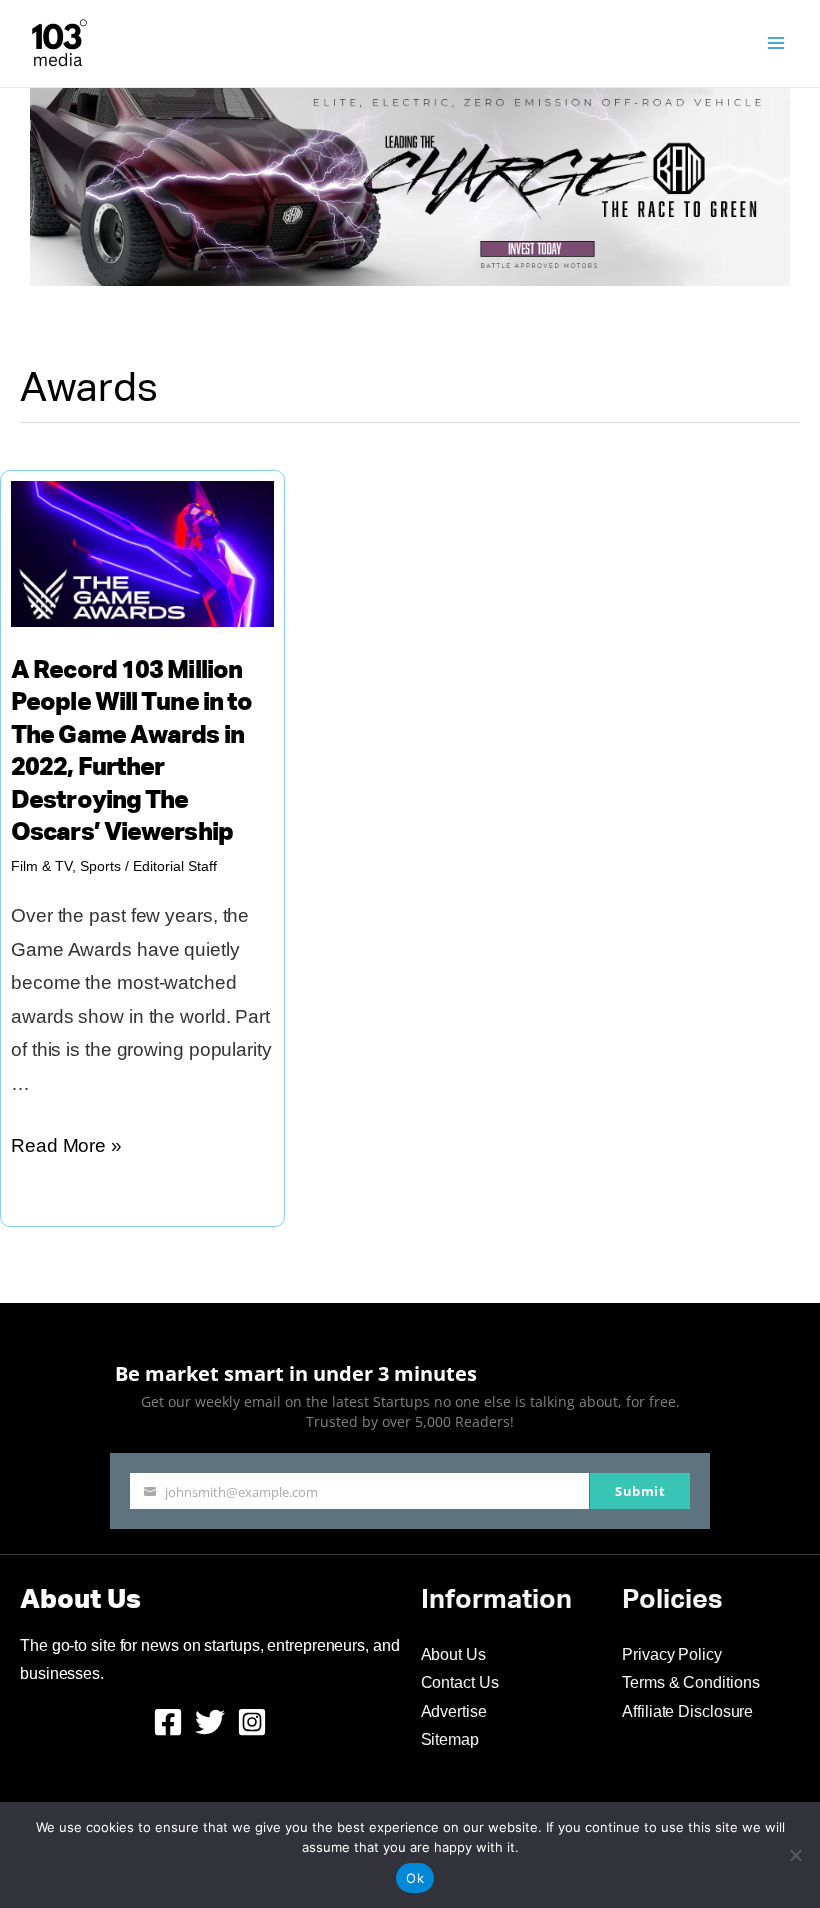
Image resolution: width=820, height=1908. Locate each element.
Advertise (454, 1711)
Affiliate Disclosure (687, 1711)
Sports (100, 866)
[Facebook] (168, 1722)
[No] (795, 1855)
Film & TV (41, 866)
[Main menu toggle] (776, 43)
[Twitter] (210, 1722)
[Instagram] (252, 1722)
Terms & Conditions (690, 1682)
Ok (415, 1878)
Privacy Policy (672, 1654)
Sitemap (450, 1739)
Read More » (66, 1148)
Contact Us (460, 1682)
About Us (453, 1654)
